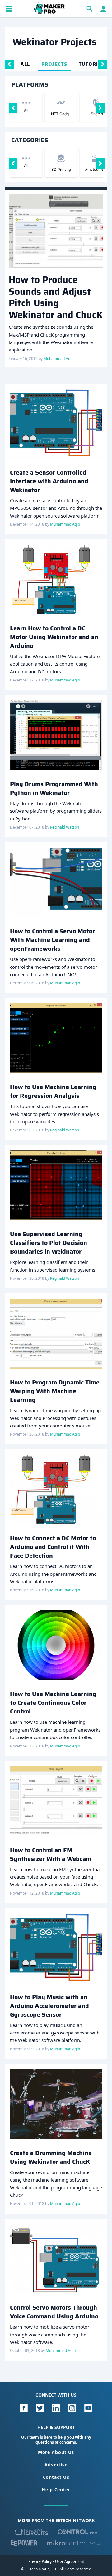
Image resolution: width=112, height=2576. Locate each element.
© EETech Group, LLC (39, 2569)
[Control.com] (77, 2532)
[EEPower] (24, 2543)
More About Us (56, 2452)
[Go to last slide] (9, 64)
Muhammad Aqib (58, 358)
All (25, 64)
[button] (9, 9)
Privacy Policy (40, 2562)
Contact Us (56, 2477)
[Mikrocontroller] (74, 2543)
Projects (54, 64)
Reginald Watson (65, 827)
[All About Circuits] (31, 2532)
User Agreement (70, 2562)
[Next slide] (103, 64)
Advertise (56, 2465)
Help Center (56, 2490)
